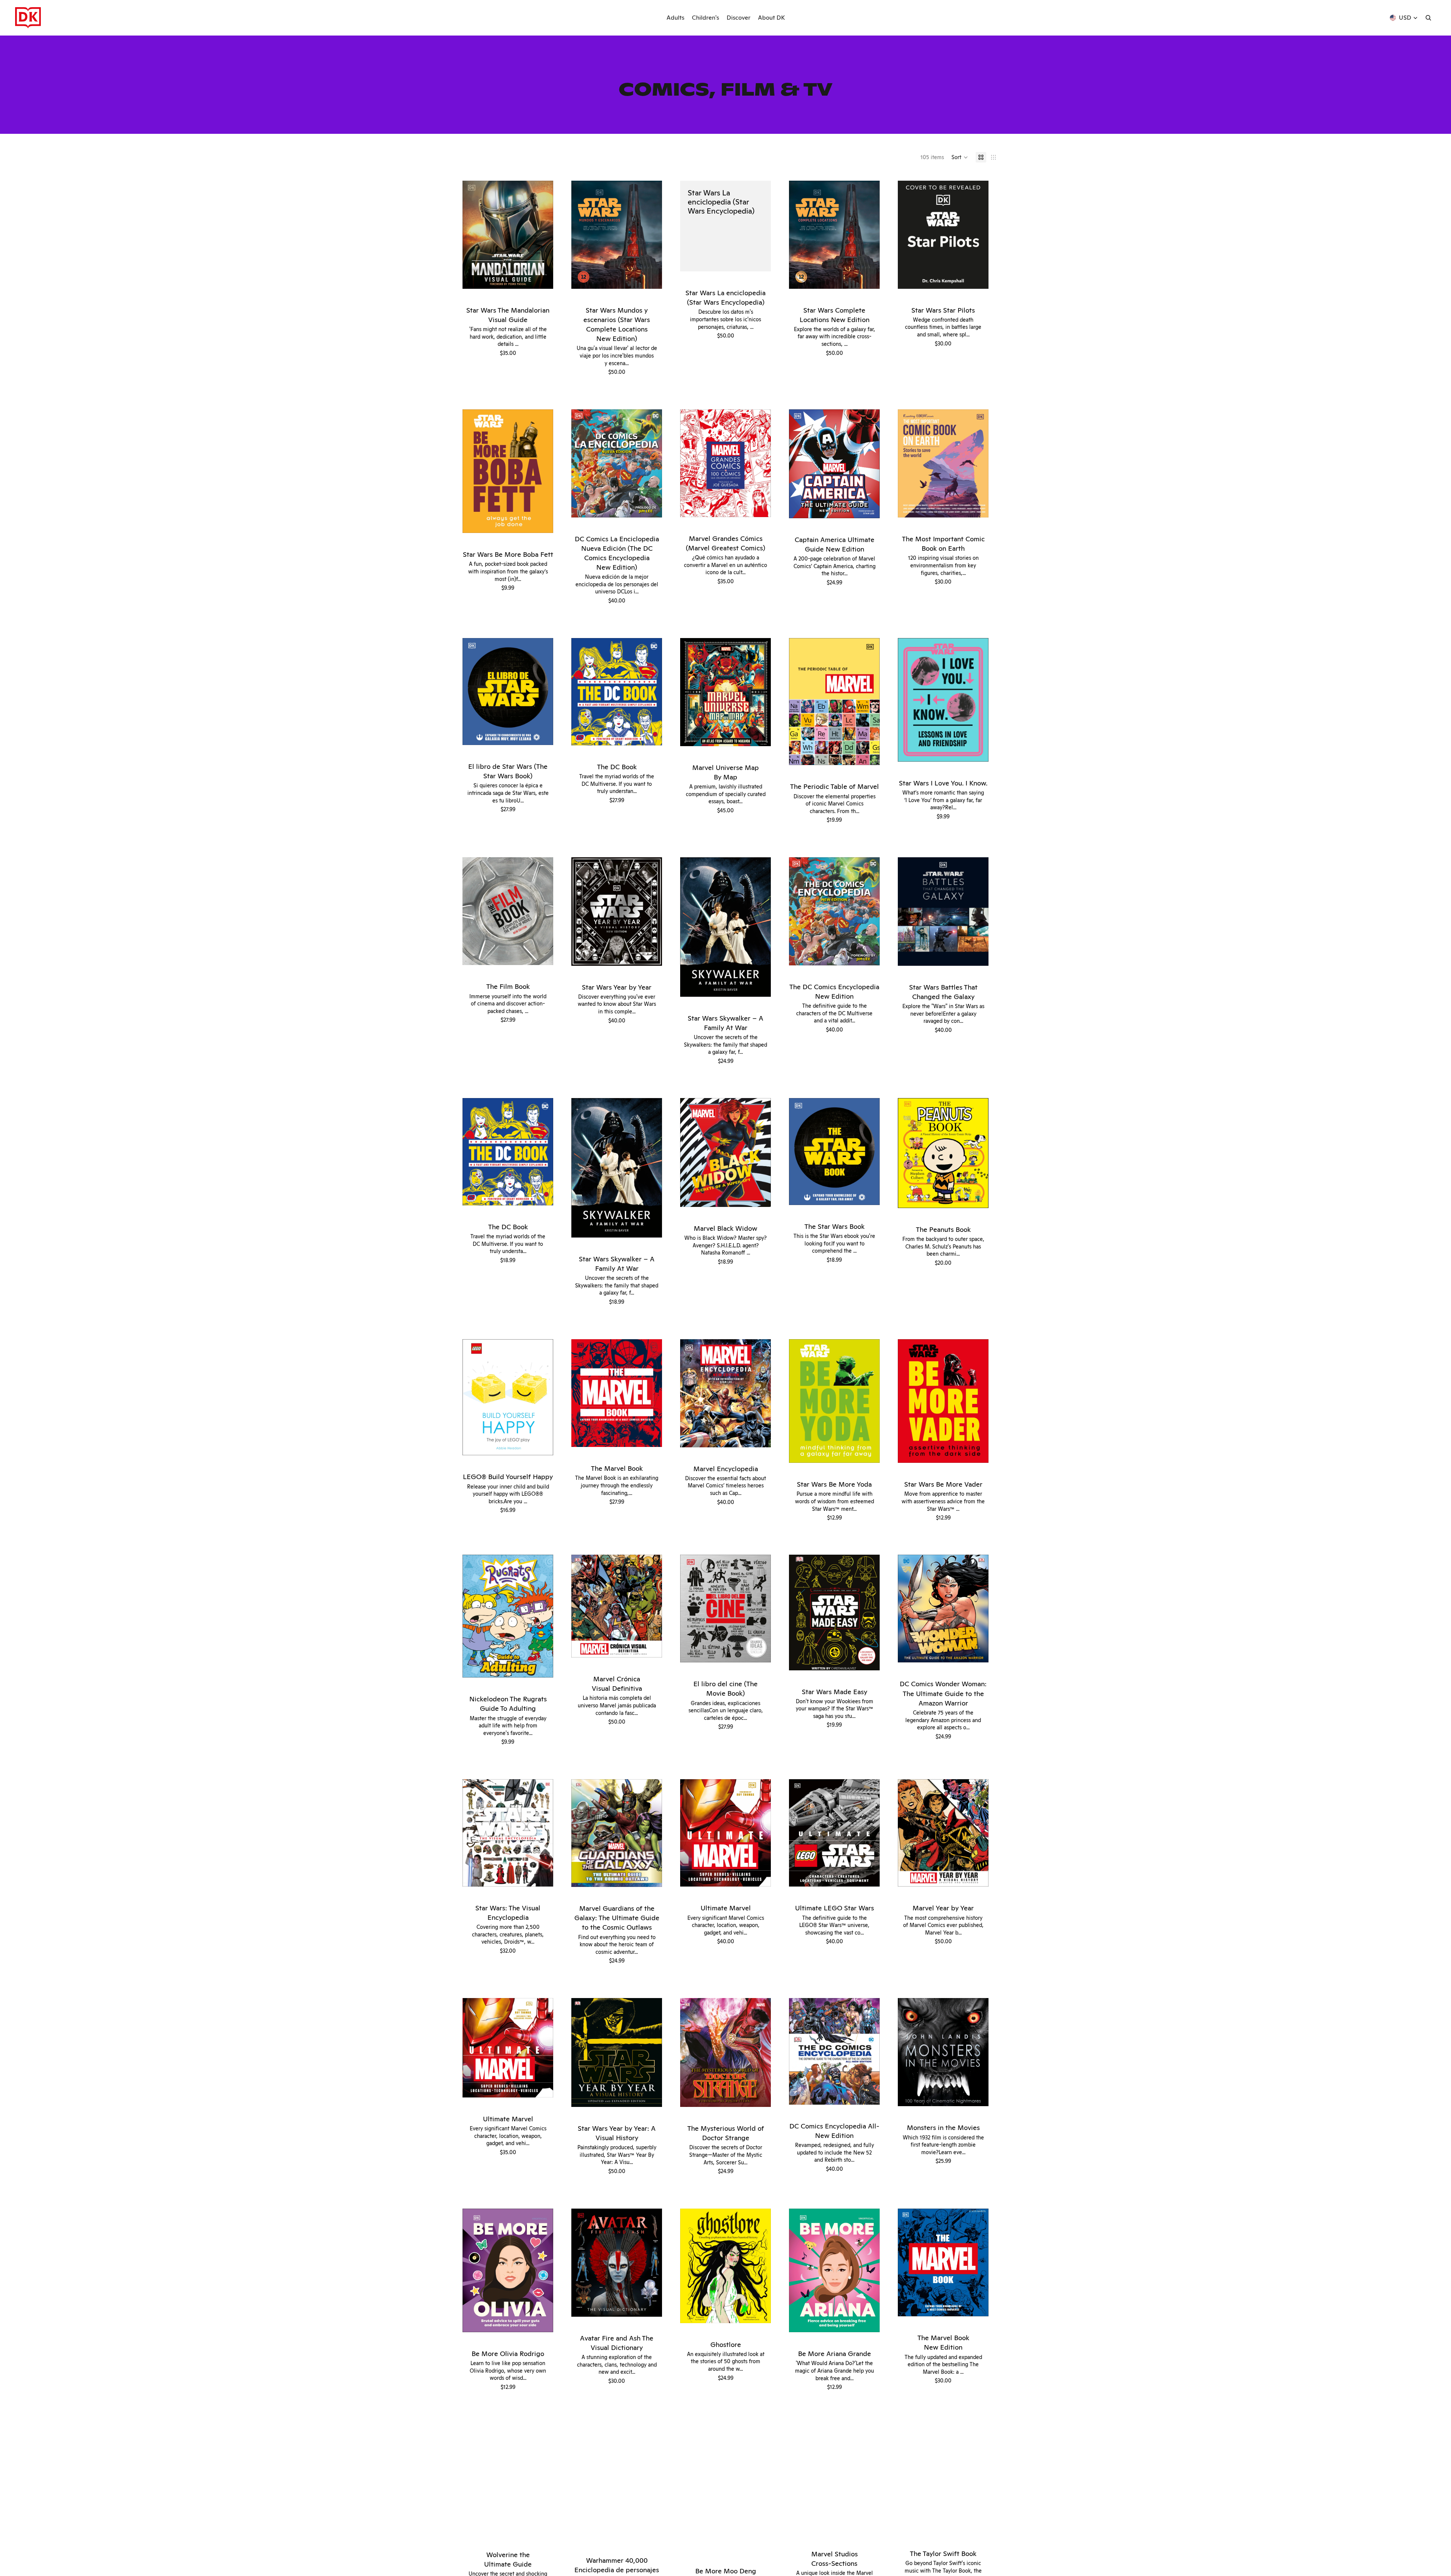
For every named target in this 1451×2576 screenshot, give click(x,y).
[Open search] (1428, 18)
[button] (960, 157)
